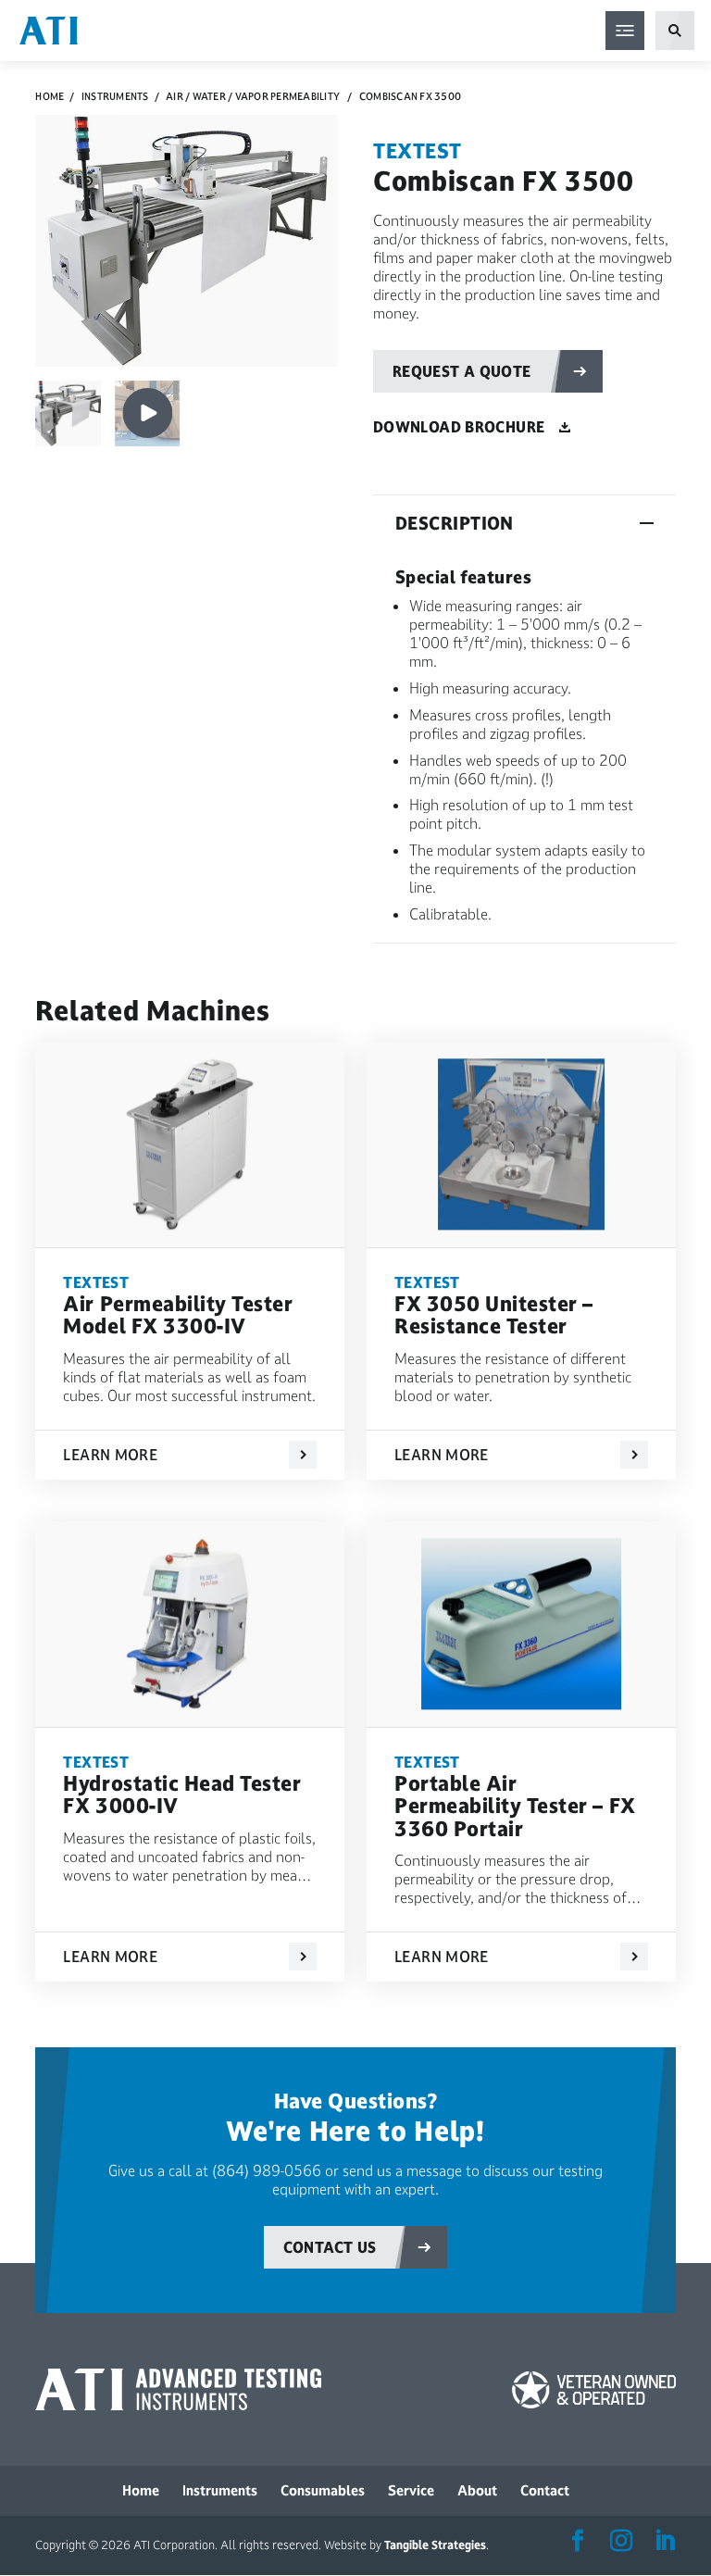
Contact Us (330, 2247)
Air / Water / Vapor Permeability (253, 97)
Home (50, 97)
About (477, 2490)
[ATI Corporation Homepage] (49, 29)
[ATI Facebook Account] (578, 2542)
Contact (545, 2490)
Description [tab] (455, 523)
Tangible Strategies (435, 2545)
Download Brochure (459, 427)
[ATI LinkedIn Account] (665, 2542)
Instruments (115, 97)
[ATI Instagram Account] (621, 2542)
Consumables (323, 2490)
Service (411, 2490)
